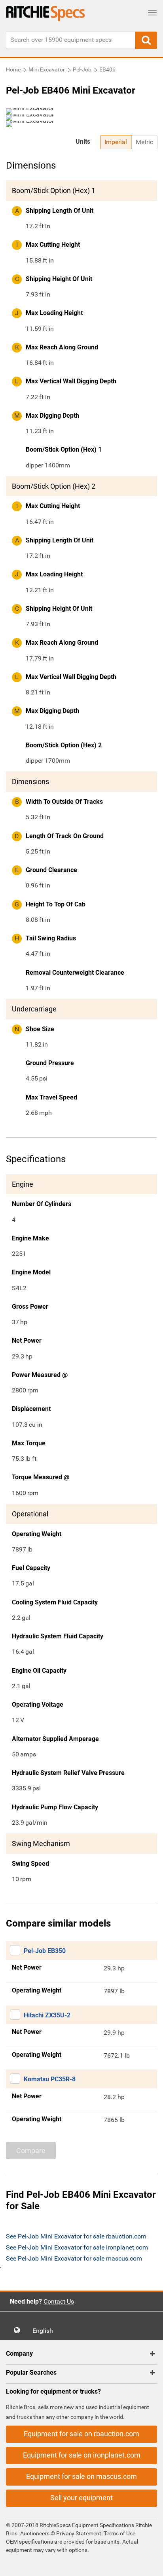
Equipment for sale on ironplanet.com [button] (82, 2455)
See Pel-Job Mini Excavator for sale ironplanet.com (77, 2247)
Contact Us (59, 2301)
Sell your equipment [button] (81, 2498)
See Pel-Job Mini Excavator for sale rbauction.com (76, 2236)
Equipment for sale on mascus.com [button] (81, 2476)
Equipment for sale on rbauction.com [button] (81, 2434)
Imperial (116, 142)
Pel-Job (82, 69)
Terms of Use (119, 2533)
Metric (144, 142)
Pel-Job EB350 (45, 1951)
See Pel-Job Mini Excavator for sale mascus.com (74, 2258)
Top (149, 2564)
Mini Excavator (47, 69)
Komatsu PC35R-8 (50, 2079)
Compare (31, 2151)
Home (13, 69)
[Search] (146, 40)
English (45, 2331)
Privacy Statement (79, 2533)
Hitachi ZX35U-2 (47, 2015)
